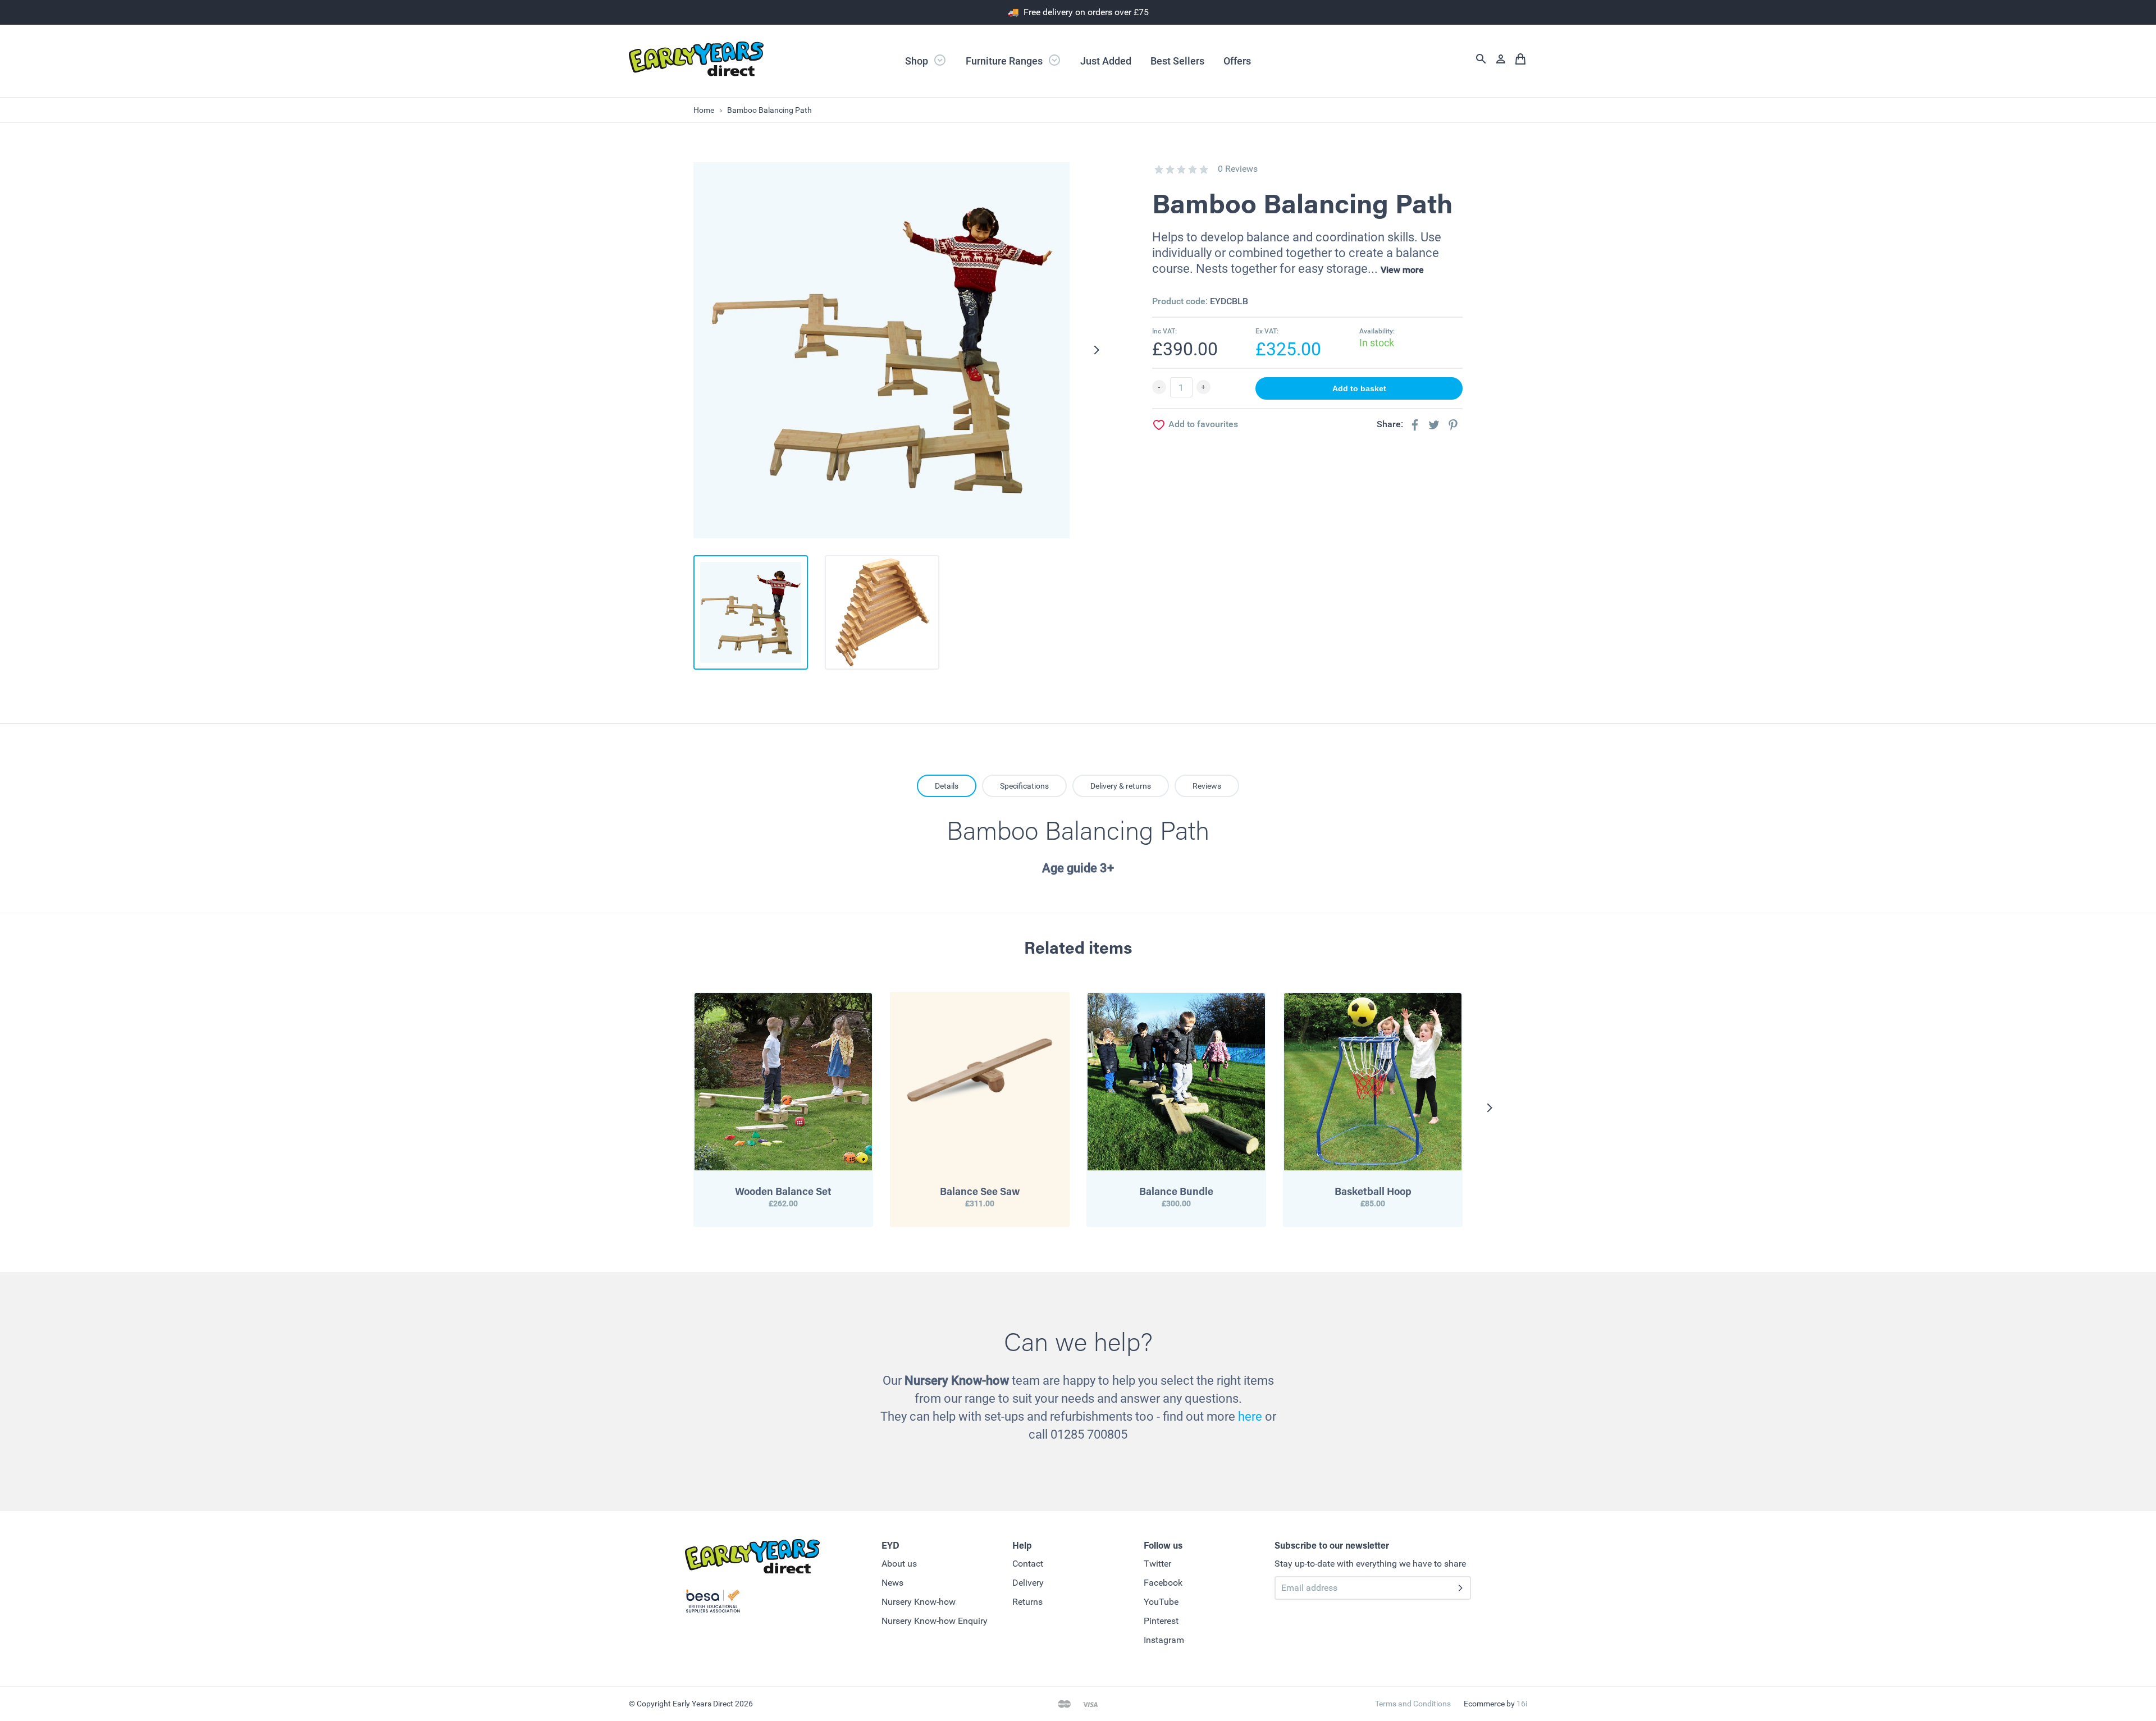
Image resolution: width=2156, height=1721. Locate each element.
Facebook (1163, 1583)
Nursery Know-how (919, 1602)
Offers (1237, 61)
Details (947, 786)
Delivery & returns (1121, 786)
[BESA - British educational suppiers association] (713, 1603)
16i (1522, 1704)
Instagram (1164, 1640)
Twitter (1157, 1564)
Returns (1027, 1602)
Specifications (1024, 786)
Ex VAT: (1267, 331)
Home (704, 110)
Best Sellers (1177, 61)
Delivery (1028, 1583)
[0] (1159, 170)
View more (1402, 270)
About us (899, 1564)
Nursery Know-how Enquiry (935, 1621)
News (892, 1583)
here (1250, 1416)
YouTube (1161, 1602)
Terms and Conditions (1413, 1704)
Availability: (1377, 331)
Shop (918, 61)
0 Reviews (1238, 169)
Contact (1028, 1564)
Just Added (1106, 61)
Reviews (1207, 786)
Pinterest (1161, 1621)
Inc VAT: (1164, 331)
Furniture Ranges (1005, 61)
